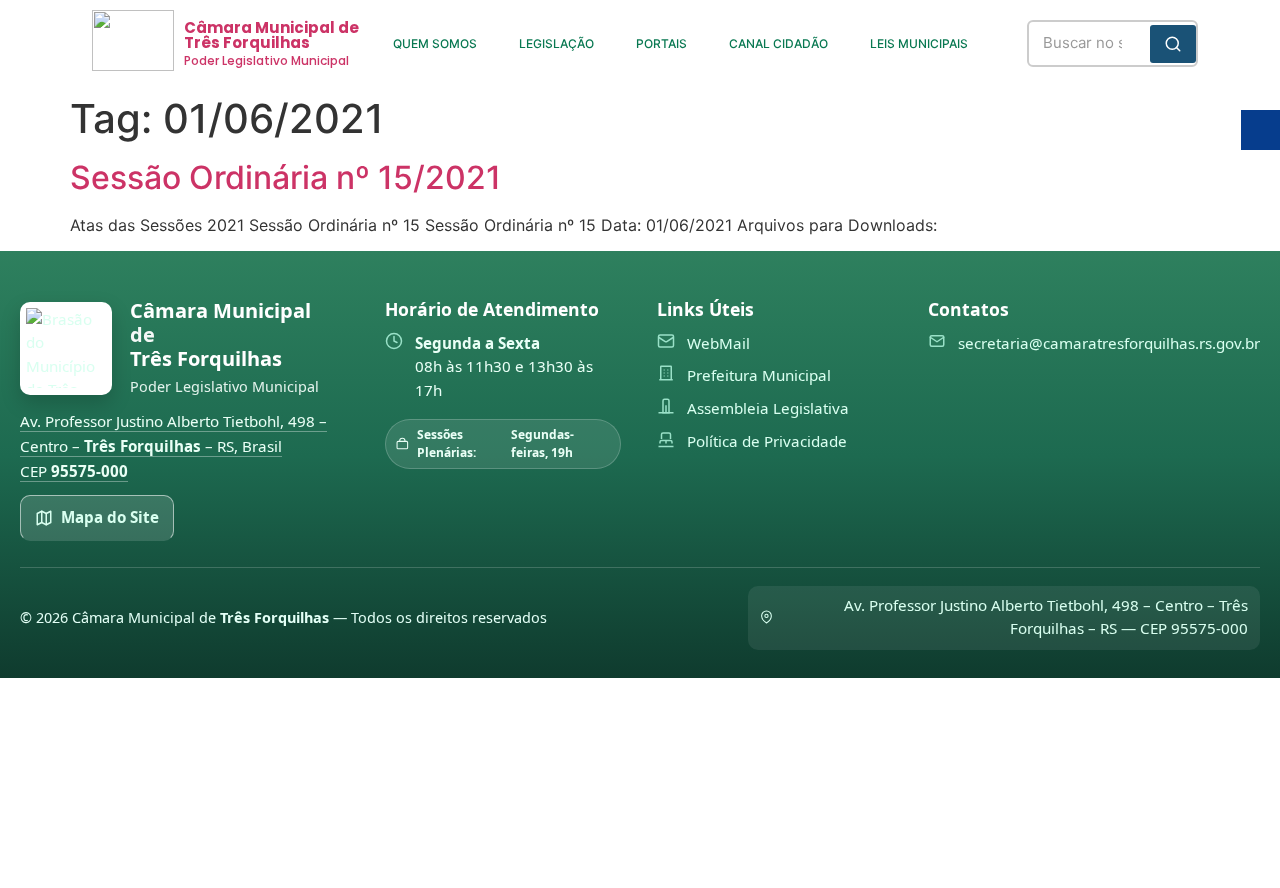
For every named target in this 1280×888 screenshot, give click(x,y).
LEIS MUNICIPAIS (919, 43)
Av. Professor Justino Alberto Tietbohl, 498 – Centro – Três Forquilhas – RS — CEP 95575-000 (1046, 617)
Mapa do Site (110, 517)
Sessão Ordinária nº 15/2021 (285, 177)
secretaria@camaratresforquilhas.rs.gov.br (1109, 343)
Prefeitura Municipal (759, 375)
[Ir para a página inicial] (66, 348)
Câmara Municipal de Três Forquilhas (271, 35)
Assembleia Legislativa (768, 408)
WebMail (718, 343)
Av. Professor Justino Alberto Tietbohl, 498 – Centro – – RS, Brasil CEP (173, 445)
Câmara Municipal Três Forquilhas (220, 335)
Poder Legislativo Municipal (266, 60)
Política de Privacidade (767, 441)
